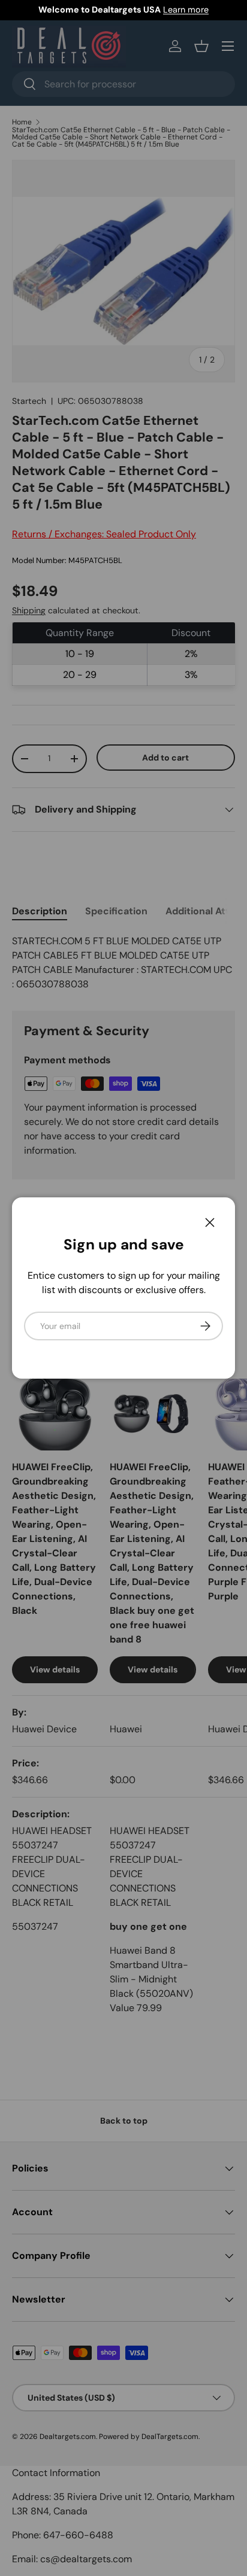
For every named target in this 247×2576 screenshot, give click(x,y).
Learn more (186, 10)
